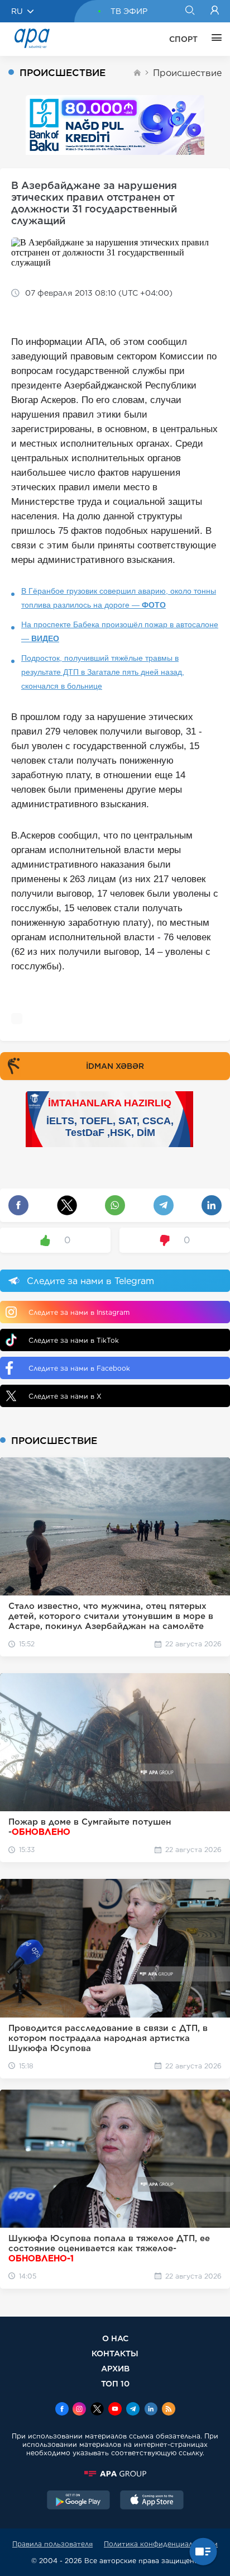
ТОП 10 (115, 2383)
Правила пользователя (52, 2544)
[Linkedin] (151, 2410)
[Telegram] (133, 2410)
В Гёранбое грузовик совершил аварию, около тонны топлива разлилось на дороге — (119, 598)
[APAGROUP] (115, 2474)
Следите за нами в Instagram (79, 1312)
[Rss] (169, 2410)
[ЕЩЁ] (214, 39)
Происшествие (187, 73)
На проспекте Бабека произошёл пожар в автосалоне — (120, 631)
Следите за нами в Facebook (79, 1368)
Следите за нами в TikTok (74, 1340)
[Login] (215, 11)
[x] (97, 2410)
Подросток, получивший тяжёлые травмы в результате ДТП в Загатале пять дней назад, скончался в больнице (103, 672)
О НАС (115, 2338)
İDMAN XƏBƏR (115, 1066)
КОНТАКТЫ (115, 2353)
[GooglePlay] (79, 2501)
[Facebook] (62, 2410)
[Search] (190, 11)
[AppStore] (152, 2501)
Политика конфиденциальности (161, 2544)
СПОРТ (183, 39)
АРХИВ (115, 2368)
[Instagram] (79, 2410)
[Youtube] (115, 2410)
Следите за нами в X (65, 1396)
